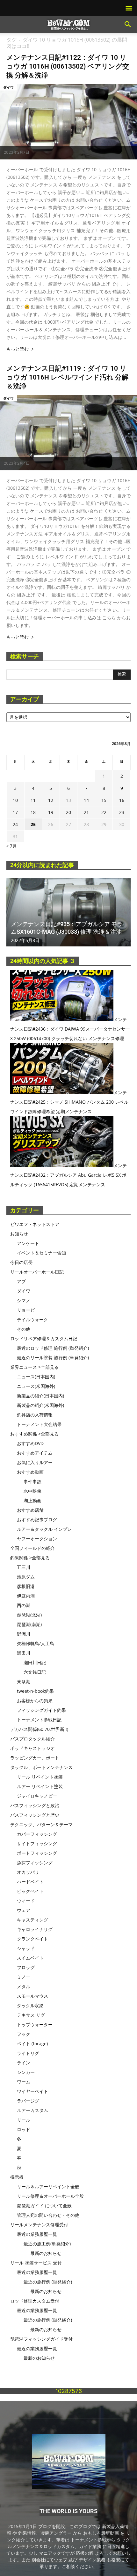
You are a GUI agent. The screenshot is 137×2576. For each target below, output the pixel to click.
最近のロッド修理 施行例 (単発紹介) (53, 1348)
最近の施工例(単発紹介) (47, 2244)
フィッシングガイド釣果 (41, 1710)
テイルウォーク (32, 1319)
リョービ (26, 1310)
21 (86, 812)
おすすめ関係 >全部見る (34, 1434)
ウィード (26, 1901)
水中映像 (32, 1491)
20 (68, 812)
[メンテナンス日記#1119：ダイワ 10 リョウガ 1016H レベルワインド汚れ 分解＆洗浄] (68, 433)
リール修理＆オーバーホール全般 (50, 2196)
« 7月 (12, 846)
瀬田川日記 (35, 1662)
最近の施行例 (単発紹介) (48, 2282)
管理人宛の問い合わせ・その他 (48, 2215)
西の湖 (24, 1605)
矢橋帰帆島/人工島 (36, 1643)
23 (122, 812)
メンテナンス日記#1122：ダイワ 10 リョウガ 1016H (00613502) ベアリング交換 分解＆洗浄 (68, 66)
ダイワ (8, 87)
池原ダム (26, 1577)
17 (15, 812)
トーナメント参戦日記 (39, 1720)
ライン (24, 2063)
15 (104, 800)
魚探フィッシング (35, 1863)
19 (51, 812)
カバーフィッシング (37, 1834)
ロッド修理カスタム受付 (35, 2301)
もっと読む (18, 349)
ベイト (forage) (32, 2044)
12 (51, 800)
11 (33, 800)
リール (24, 2120)
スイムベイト (30, 1958)
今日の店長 (21, 1262)
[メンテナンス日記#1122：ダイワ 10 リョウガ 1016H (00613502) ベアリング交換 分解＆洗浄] (68, 122)
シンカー (26, 2072)
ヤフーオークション (37, 1539)
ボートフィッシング (37, 1853)
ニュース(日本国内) (36, 1377)
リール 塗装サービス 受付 (36, 2263)
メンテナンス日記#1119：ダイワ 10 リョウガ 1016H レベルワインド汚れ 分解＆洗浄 (67, 377)
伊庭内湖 (26, 1596)
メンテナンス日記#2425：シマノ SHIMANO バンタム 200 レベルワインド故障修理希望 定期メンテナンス (69, 1102)
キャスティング (32, 1920)
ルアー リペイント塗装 (40, 1786)
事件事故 (32, 1481)
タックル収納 (30, 2005)
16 (122, 800)
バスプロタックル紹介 (32, 1739)
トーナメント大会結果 (39, 1424)
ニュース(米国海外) (36, 1386)
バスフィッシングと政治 (35, 1805)
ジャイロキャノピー (37, 1796)
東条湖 (24, 1681)
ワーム (24, 2082)
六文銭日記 (35, 1672)
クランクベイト (32, 1939)
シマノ (24, 1300)
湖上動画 (32, 1500)
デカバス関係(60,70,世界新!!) (39, 1729)
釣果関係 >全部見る (30, 1558)
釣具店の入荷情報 (35, 1415)
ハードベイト (30, 1882)
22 (104, 812)
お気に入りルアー (35, 1462)
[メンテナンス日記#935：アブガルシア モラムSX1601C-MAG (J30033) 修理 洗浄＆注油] (68, 912)
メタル (24, 1986)
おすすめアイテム (35, 1453)
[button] (128, 24)
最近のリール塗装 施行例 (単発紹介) (53, 1358)
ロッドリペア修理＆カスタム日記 (44, 1338)
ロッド (24, 2129)
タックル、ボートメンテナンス (41, 1767)
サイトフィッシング (37, 1843)
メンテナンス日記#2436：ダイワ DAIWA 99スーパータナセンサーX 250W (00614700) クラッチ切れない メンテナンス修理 (70, 1029)
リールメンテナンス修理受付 (39, 2225)
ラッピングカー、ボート (35, 1758)
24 (15, 824)
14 (86, 800)
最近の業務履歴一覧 (37, 2234)
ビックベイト (30, 1891)
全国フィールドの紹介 (32, 1548)
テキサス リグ (31, 2015)
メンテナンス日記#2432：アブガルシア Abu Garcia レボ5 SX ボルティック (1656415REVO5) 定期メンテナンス (68, 1175)
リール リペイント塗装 (40, 1777)
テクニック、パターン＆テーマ (41, 1824)
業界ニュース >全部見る (34, 1367)
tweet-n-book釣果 (35, 1691)
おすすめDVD (30, 1443)
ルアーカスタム (32, 2110)
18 (33, 812)
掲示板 (17, 2177)
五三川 (24, 1567)
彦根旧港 (26, 1586)
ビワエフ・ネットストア (35, 1224)
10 (15, 800)
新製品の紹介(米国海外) (40, 1405)
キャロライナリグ (35, 1929)
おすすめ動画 (30, 1472)
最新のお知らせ (46, 2253)
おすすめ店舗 (30, 1510)
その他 (24, 1329)
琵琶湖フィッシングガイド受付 (41, 2339)
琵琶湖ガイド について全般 (44, 2206)
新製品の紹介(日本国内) (40, 1396)
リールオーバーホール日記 (37, 1272)
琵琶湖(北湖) (29, 1615)
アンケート (28, 1243)
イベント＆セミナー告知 (41, 1253)
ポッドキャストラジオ (32, 1748)
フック (24, 2034)
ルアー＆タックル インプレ (44, 1529)
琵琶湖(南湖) (29, 1624)
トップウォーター (35, 2024)
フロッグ (26, 1967)
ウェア (24, 1910)
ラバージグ (28, 2101)
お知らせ (19, 1234)
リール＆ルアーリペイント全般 (48, 2186)
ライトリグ (28, 2053)
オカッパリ (28, 1872)
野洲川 (24, 1634)
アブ (21, 1281)
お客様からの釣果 (35, 1701)
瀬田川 (24, 1653)
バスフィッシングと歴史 (35, 1815)
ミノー (24, 1977)
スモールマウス (32, 1996)
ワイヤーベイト (32, 2091)
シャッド (26, 1948)
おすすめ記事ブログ (37, 1520)
